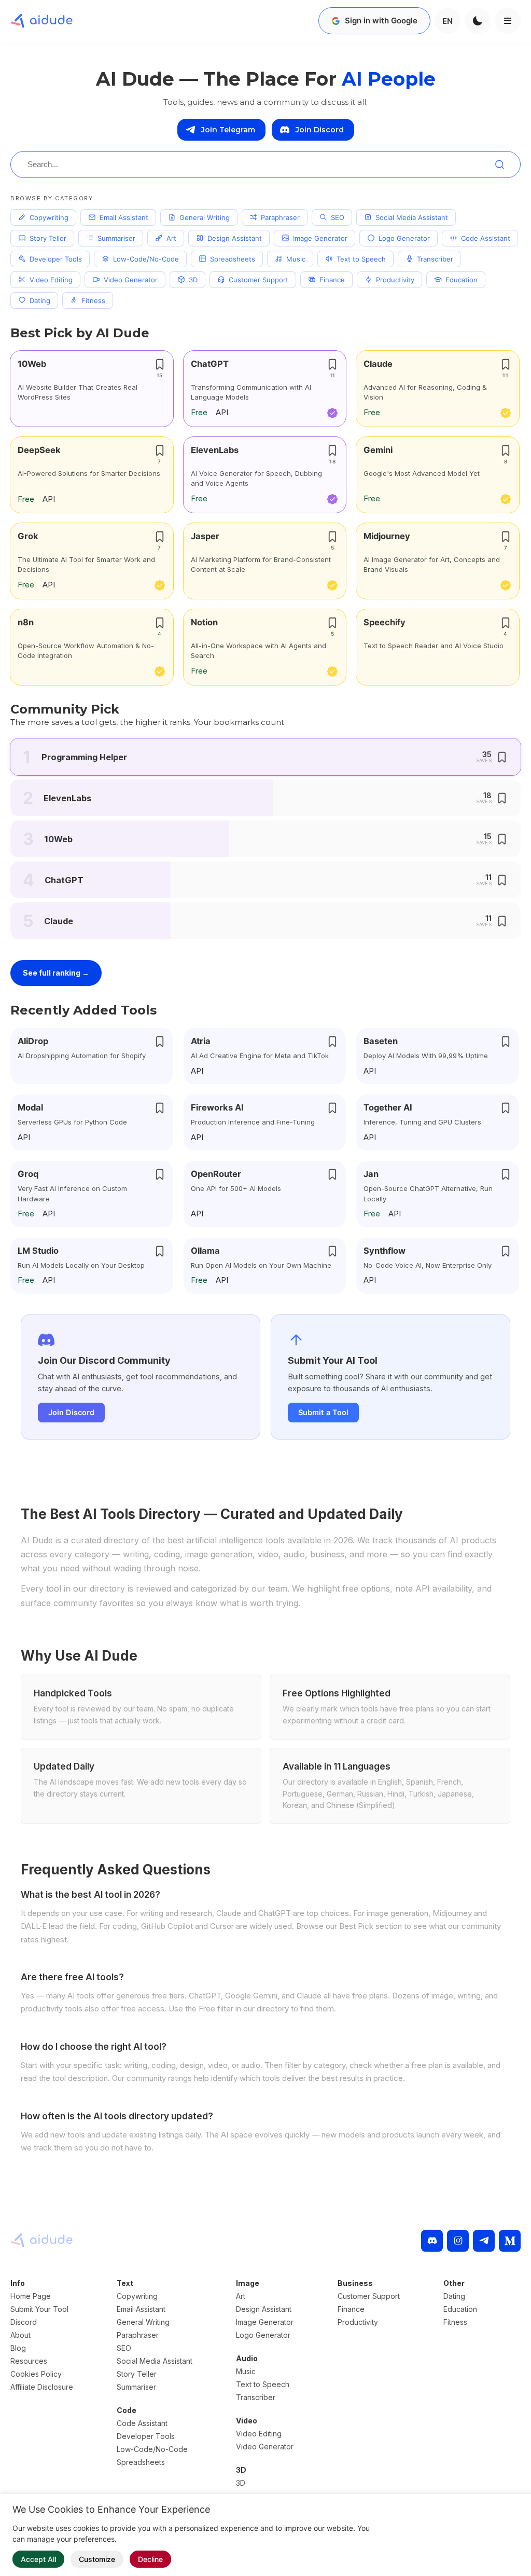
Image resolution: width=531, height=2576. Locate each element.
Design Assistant (235, 238)
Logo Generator (404, 238)
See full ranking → (56, 973)
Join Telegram (228, 130)
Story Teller (48, 238)
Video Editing (51, 280)
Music (296, 259)
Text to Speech (361, 259)
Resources (29, 2361)
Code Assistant (486, 238)
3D (193, 280)
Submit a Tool (323, 1413)
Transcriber (435, 259)
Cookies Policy (36, 2374)
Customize (97, 2559)
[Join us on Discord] (432, 2241)
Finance (332, 280)
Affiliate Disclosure (42, 2387)
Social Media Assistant (412, 217)
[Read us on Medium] (510, 2241)
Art (171, 238)
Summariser (116, 238)
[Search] (499, 165)
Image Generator (320, 238)
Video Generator (131, 280)
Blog (18, 2348)
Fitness (93, 300)
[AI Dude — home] (41, 21)
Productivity (395, 280)
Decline (150, 2559)
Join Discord (320, 130)
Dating (40, 300)
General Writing (205, 217)
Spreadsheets (233, 259)
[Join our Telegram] (484, 2241)
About (20, 2335)
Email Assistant (124, 217)
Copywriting (49, 217)
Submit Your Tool (39, 2309)
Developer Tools (56, 259)
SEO (338, 217)
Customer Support (258, 280)
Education (462, 280)
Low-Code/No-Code (146, 259)
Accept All (38, 2559)
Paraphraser (280, 217)
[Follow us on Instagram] (458, 2241)
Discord (24, 2322)
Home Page (31, 2296)
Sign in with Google (381, 20)
